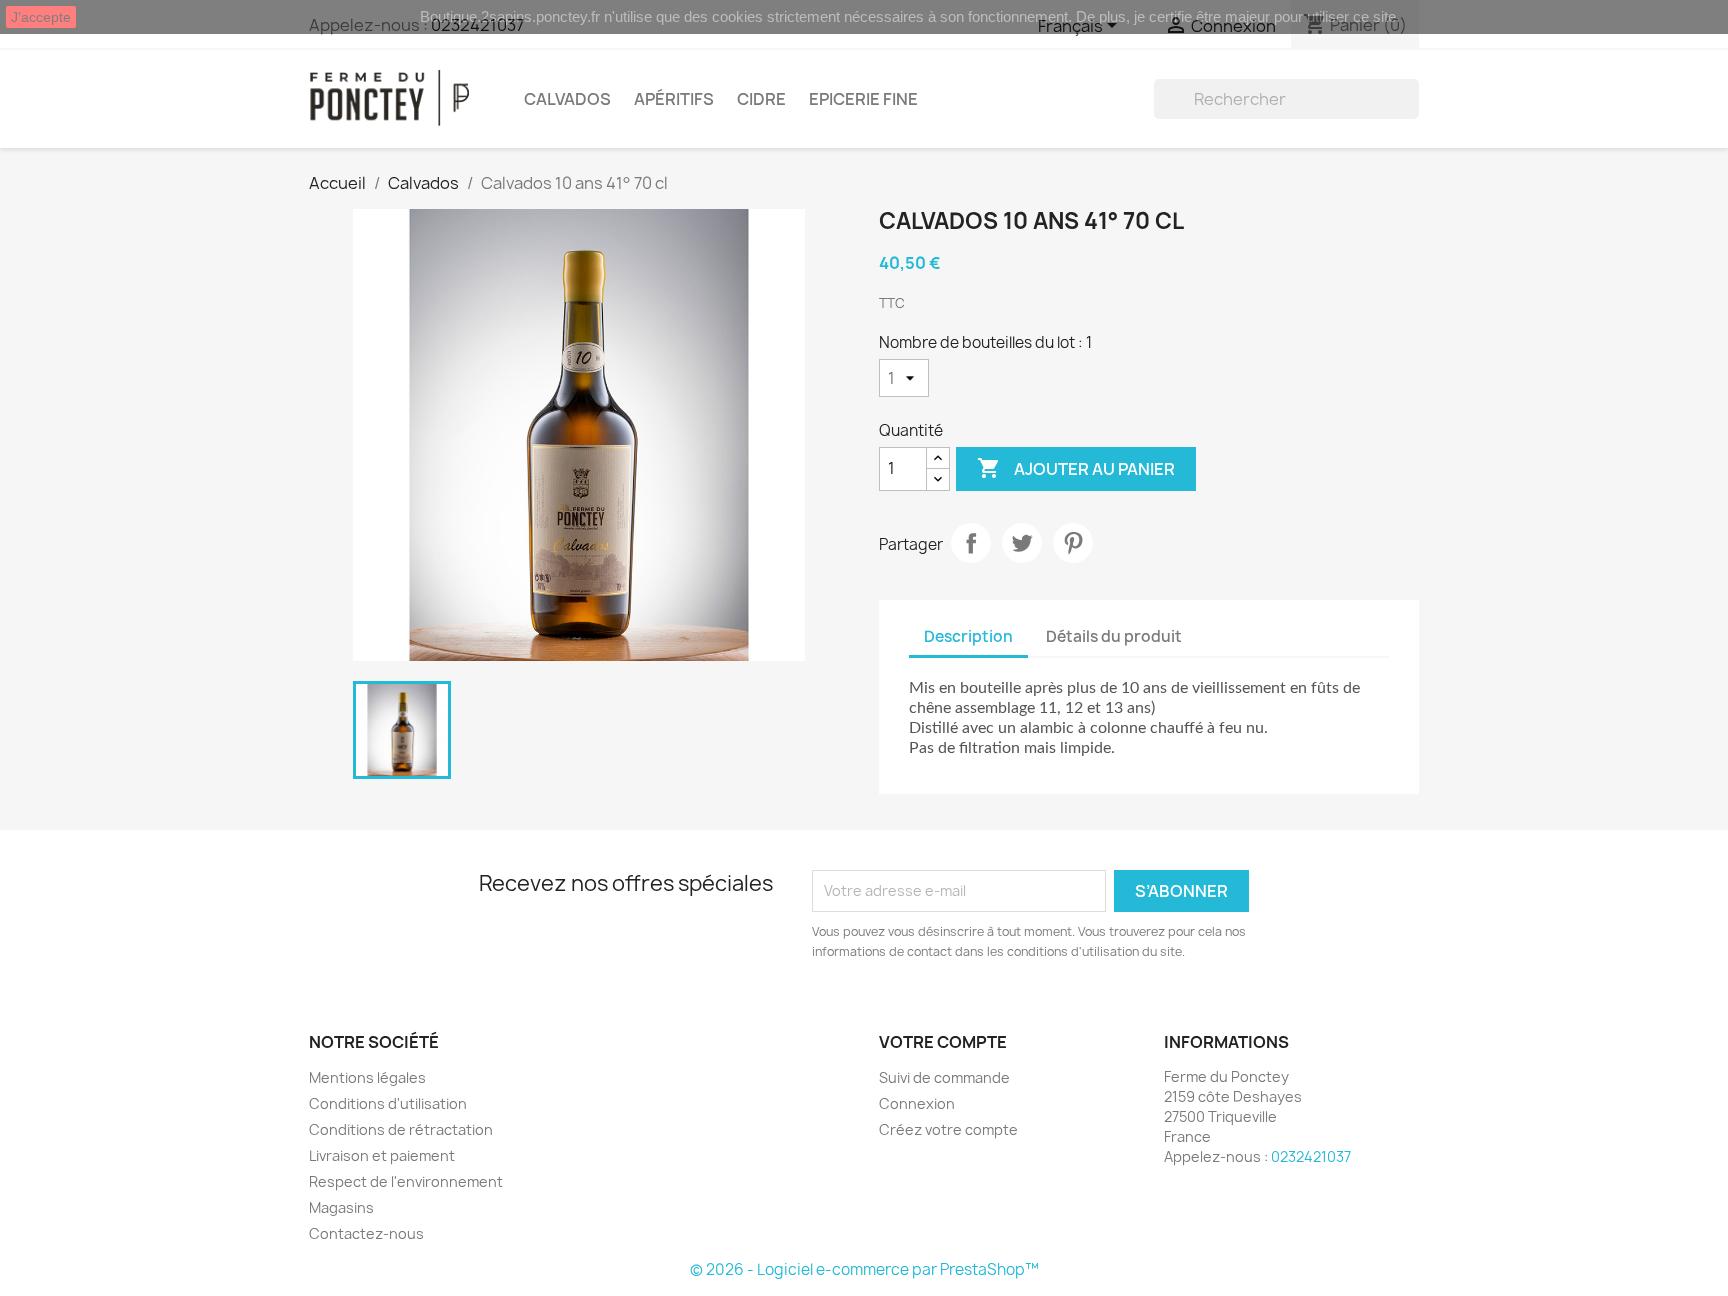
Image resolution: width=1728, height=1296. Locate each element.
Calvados (567, 99)
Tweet (1022, 543)
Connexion (917, 1103)
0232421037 (1311, 1156)
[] (1411, 113)
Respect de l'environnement (406, 1181)
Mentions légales (367, 1077)
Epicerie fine (863, 99)
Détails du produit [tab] (1114, 636)
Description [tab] (968, 636)
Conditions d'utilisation (388, 1103)
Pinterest (1073, 543)
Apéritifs (674, 99)
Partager (971, 543)
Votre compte (943, 1042)
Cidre (761, 99)
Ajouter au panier (1076, 468)
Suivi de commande (944, 1077)
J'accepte (41, 17)
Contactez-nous (366, 1233)
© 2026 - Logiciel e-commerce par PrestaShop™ (864, 1269)
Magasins (341, 1207)
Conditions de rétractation (401, 1129)
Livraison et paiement (382, 1155)
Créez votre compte (948, 1129)
